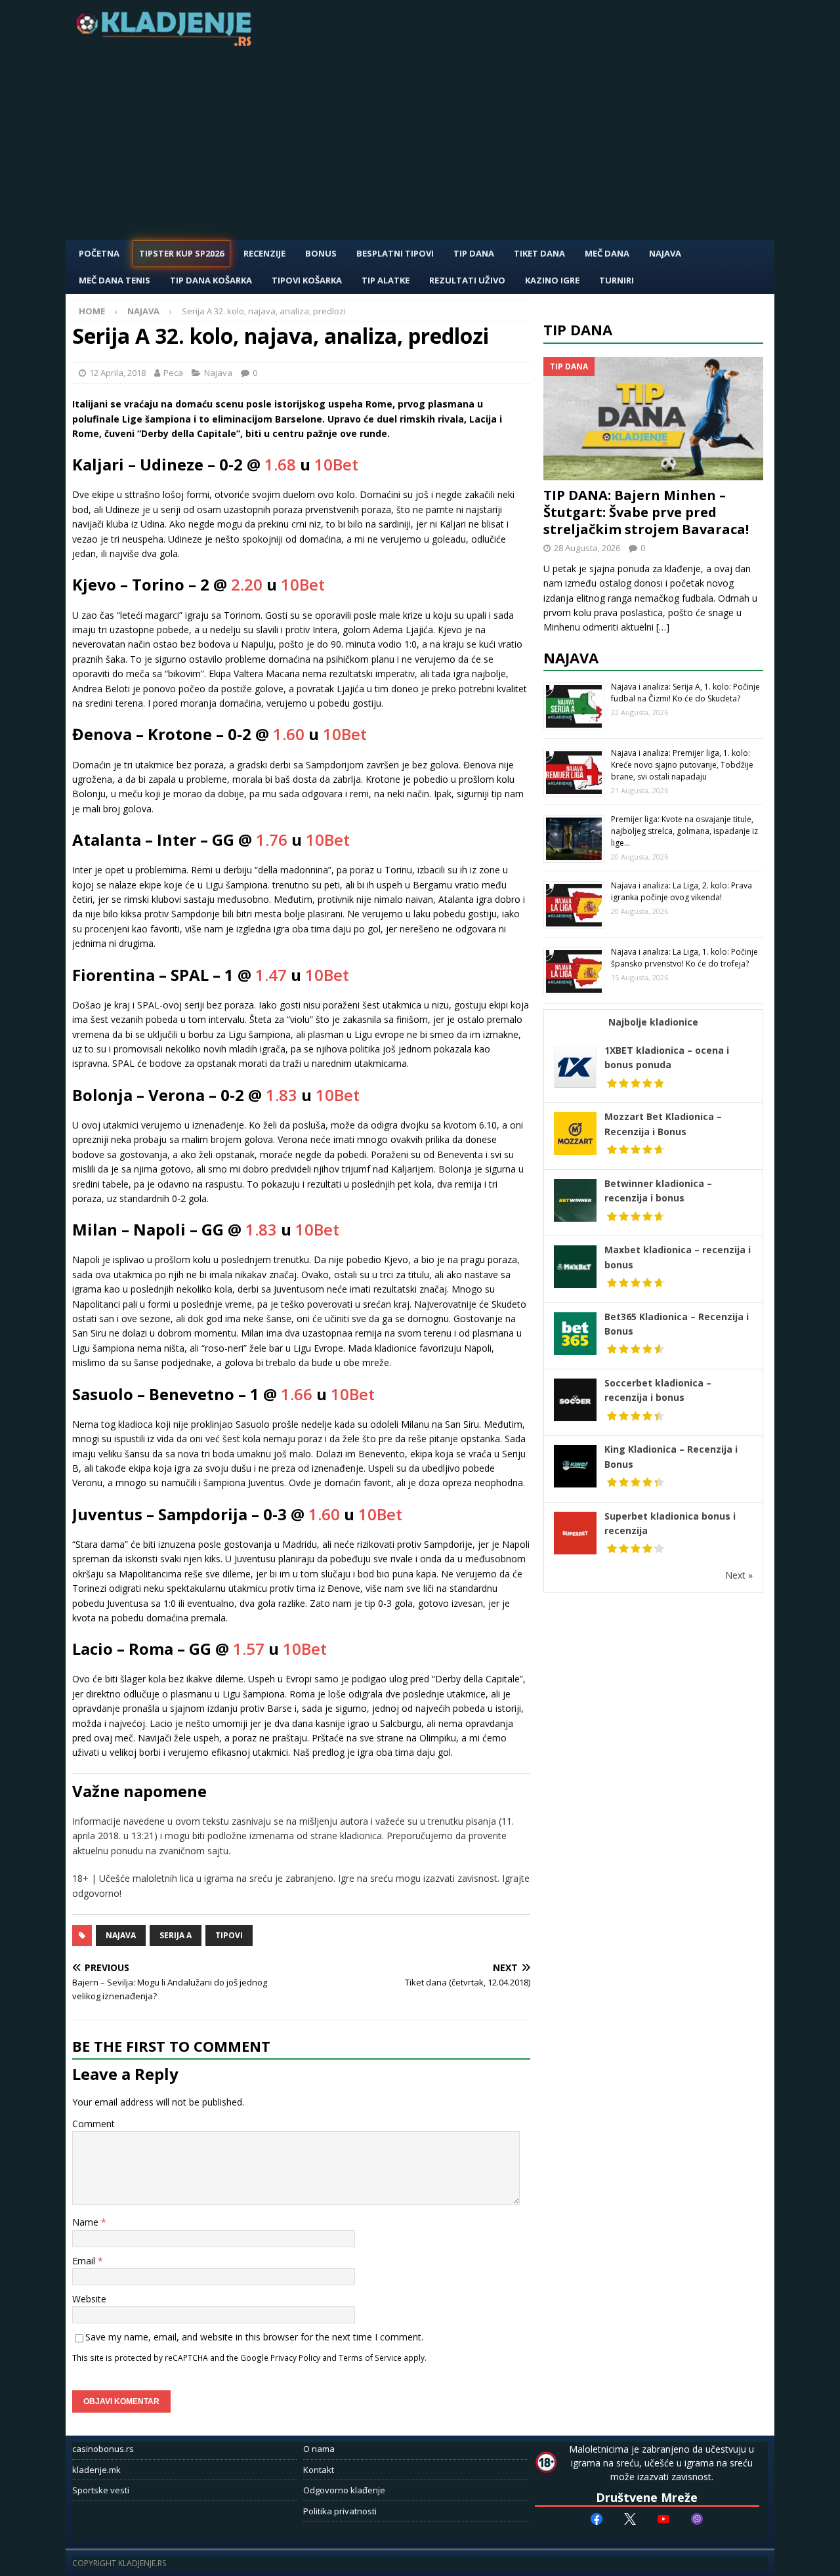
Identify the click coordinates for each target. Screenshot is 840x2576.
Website (89, 2299)
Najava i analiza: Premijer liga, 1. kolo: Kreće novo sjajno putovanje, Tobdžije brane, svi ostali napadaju (682, 765)
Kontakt (319, 2470)
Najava (665, 253)
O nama (319, 2449)
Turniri (617, 280)
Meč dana (607, 253)
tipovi (229, 1935)
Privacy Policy (295, 2358)
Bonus (321, 253)
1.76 (272, 840)
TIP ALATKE (386, 280)
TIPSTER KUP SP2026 (181, 253)
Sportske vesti (101, 2490)
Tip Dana (474, 253)
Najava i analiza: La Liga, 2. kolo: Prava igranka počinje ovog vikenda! (682, 891)
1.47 (271, 975)
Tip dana (578, 329)
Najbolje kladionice (653, 1022)
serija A (176, 1935)
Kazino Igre (552, 280)
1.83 (282, 1095)
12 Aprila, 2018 (117, 373)
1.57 (249, 1649)
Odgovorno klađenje (344, 2490)
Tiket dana (539, 253)
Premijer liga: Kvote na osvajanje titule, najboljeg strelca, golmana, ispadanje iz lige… (684, 831)
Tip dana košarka (211, 280)
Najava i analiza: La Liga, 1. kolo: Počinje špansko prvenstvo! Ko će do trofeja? (684, 958)
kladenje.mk (96, 2470)
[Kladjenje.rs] (167, 42)
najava (121, 1935)
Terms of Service (370, 2358)
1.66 (297, 1394)
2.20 (247, 584)
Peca (173, 373)
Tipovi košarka (307, 280)
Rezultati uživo (467, 280)
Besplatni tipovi (395, 253)
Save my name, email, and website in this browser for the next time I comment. (254, 2337)
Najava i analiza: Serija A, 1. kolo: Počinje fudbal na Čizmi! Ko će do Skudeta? (685, 693)
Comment (94, 2124)
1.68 (280, 464)
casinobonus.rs (103, 2449)
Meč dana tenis (115, 280)
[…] (663, 627)
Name (87, 2222)
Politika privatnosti (340, 2511)
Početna (99, 253)
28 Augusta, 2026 (587, 548)
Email (85, 2261)
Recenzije (264, 253)
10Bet (336, 464)
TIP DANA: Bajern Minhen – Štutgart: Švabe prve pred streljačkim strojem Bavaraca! (646, 512)
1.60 (289, 734)
